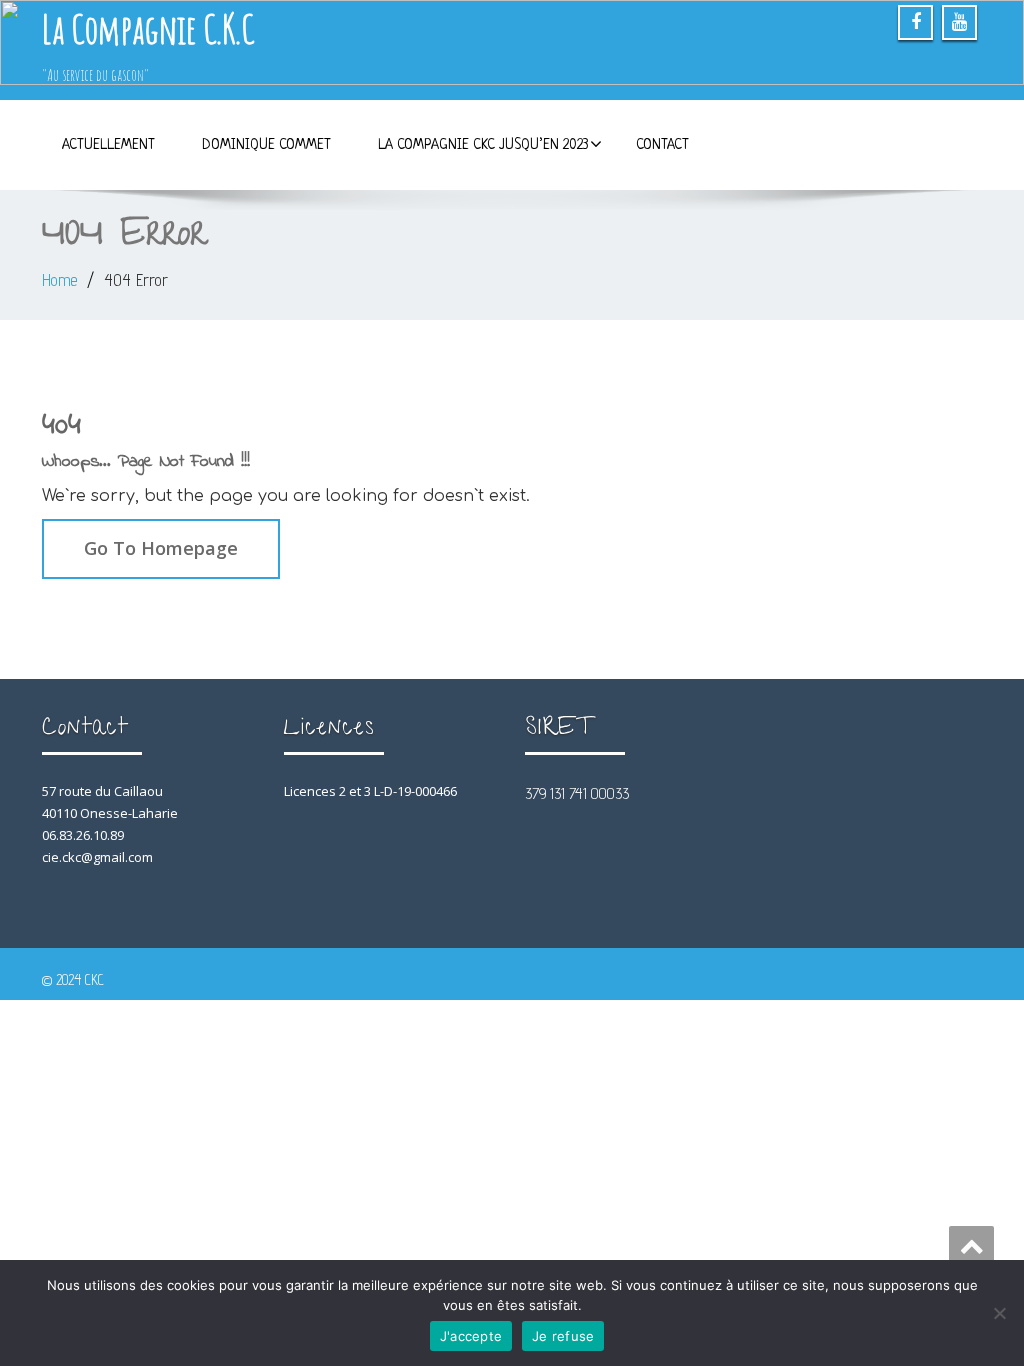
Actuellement (108, 145)
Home (59, 280)
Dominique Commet (266, 145)
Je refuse (563, 1336)
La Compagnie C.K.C (148, 28)
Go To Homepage (161, 548)
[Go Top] (971, 1246)
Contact (662, 145)
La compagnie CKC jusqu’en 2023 (483, 145)
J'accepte (471, 1336)
